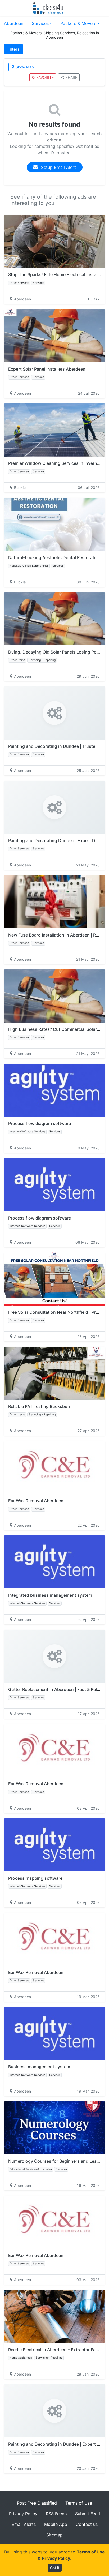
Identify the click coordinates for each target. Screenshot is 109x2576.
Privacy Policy (23, 2514)
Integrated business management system (50, 1595)
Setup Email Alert (58, 167)
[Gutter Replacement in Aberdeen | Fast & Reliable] (54, 1656)
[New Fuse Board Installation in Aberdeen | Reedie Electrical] (54, 902)
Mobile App (56, 2524)
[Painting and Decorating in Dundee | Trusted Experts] (54, 713)
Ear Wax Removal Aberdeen (36, 1501)
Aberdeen (14, 23)
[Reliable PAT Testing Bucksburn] (54, 1373)
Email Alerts (24, 2524)
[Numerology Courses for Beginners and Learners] (54, 2128)
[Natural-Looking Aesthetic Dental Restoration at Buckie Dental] (54, 524)
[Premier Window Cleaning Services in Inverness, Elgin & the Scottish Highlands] (54, 430)
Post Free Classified (37, 2503)
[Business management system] (54, 2033)
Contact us (87, 2524)
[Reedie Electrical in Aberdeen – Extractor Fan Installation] (54, 2316)
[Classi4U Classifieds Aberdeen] (49, 8)
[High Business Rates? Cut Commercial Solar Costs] (54, 996)
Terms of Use (79, 2503)
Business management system (39, 2067)
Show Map (25, 67)
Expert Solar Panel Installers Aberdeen (47, 369)
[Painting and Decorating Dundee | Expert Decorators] (54, 807)
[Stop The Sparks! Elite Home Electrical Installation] (54, 241)
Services (40, 23)
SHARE (71, 77)
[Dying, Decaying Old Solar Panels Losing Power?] (54, 619)
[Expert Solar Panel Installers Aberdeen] (54, 336)
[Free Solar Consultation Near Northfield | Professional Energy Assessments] (54, 1279)
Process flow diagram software (40, 1123)
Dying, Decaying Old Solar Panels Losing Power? (57, 652)
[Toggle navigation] (98, 8)
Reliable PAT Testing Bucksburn (40, 1406)
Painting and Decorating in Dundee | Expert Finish (59, 2444)
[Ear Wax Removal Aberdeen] (54, 1467)
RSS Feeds (56, 2514)
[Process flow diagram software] (54, 1090)
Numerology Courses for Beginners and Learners (58, 2161)
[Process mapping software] (54, 1845)
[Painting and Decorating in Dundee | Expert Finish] (54, 2411)
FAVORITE (45, 77)
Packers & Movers (78, 23)
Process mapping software (35, 1878)
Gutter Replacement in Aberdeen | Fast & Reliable (57, 1689)
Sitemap (54, 2535)
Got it (55, 2568)
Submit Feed (88, 2514)
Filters (13, 49)
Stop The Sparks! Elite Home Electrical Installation (58, 274)
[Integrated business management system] (54, 1562)
